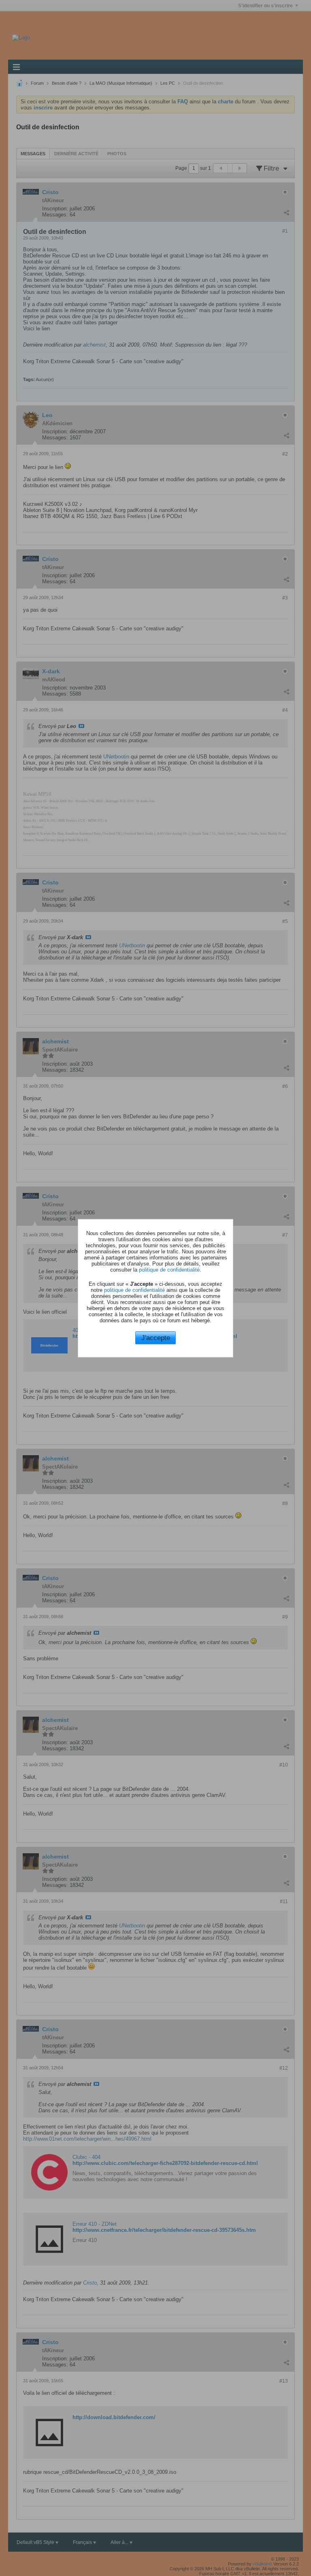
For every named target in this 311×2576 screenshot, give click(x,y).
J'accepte (156, 1338)
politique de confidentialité (169, 1270)
